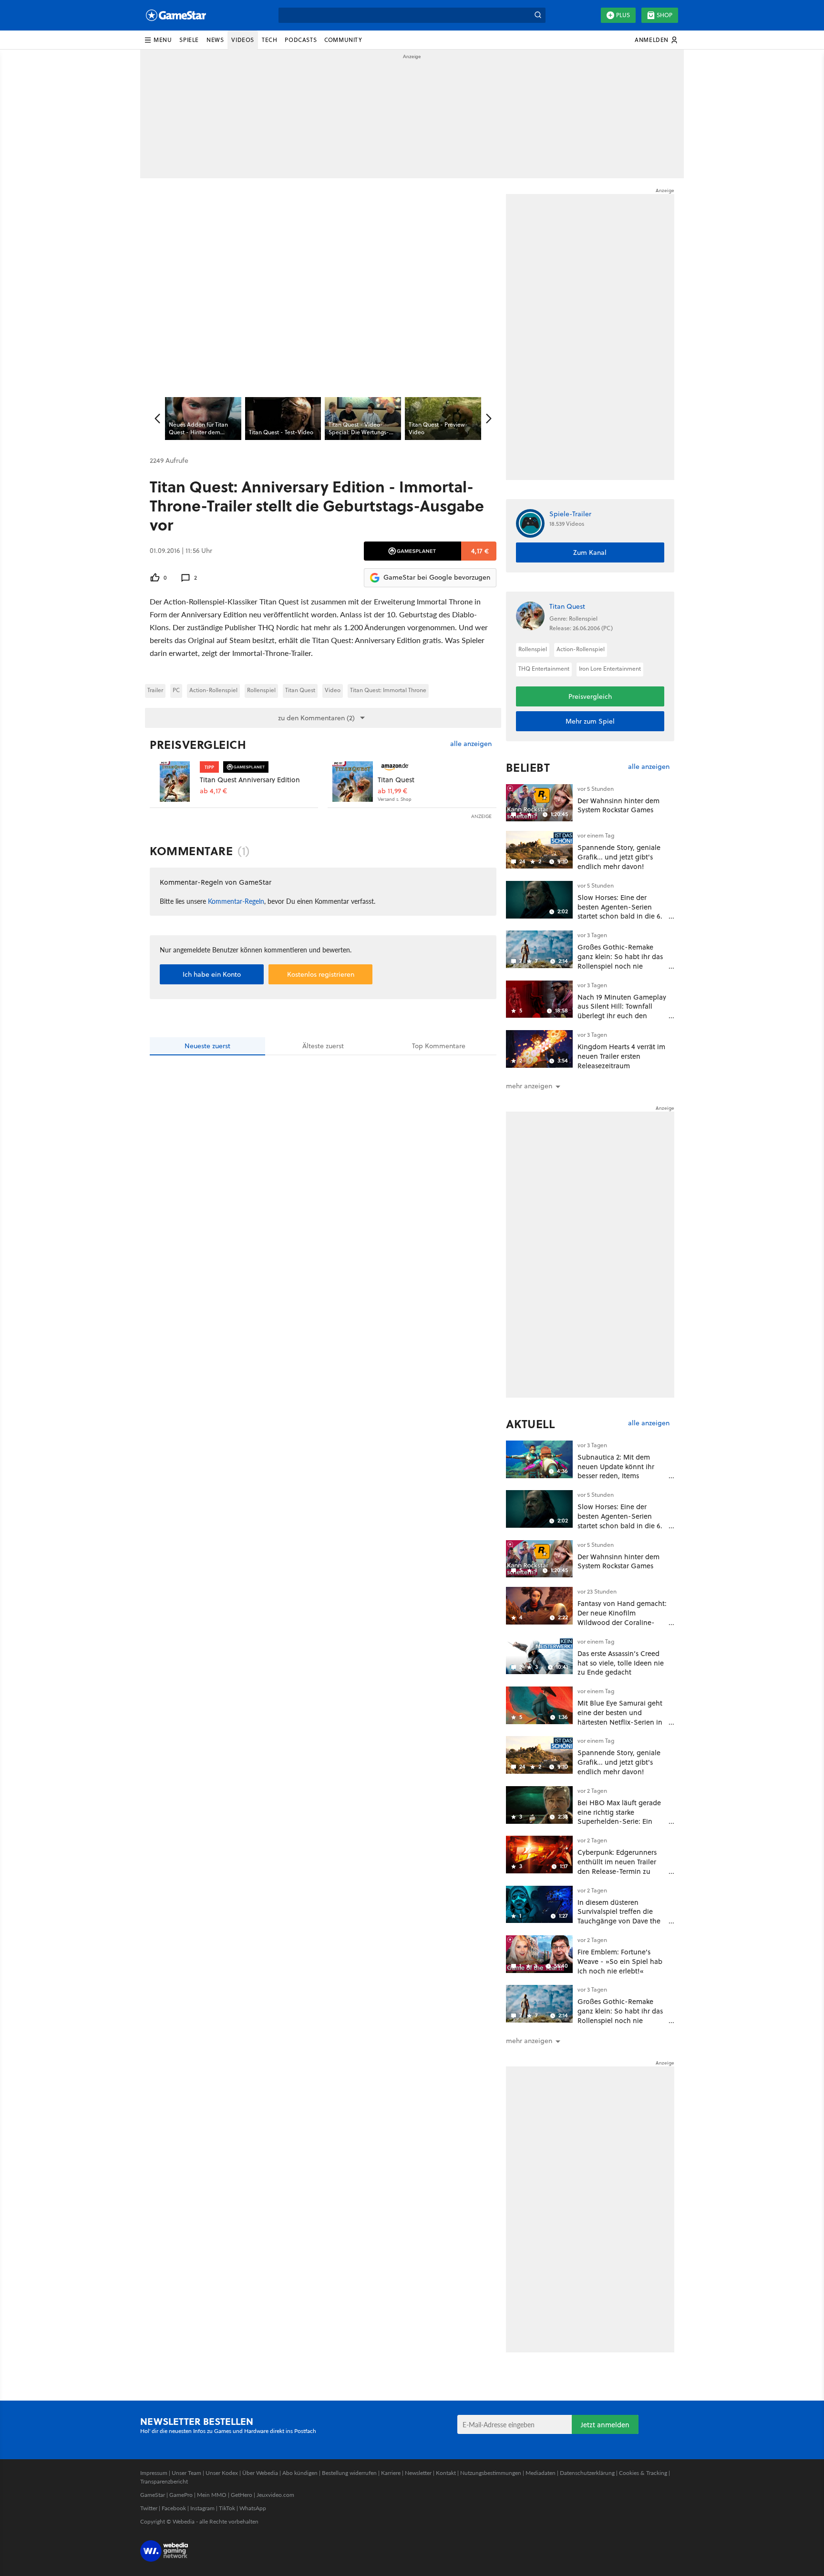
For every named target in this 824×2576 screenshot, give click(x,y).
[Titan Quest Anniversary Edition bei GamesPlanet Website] (175, 782)
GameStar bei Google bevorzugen (437, 577)
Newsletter (418, 2473)
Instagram (202, 2508)
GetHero (242, 2495)
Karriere (391, 2473)
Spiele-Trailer (570, 514)
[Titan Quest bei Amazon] (353, 782)
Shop (664, 15)
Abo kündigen (300, 2473)
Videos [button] (243, 40)
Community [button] (343, 40)
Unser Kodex (222, 2473)
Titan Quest (300, 690)
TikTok (227, 2508)
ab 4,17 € (213, 791)
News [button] (215, 40)
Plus (623, 15)
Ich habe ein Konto (212, 974)
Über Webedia (260, 2473)
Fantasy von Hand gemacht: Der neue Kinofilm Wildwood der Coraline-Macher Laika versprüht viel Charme (622, 1622)
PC (176, 690)
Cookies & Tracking (643, 2473)
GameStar (153, 2495)
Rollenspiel (261, 690)
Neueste (207, 1046)
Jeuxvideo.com (275, 2495)
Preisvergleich (198, 745)
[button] (158, 40)
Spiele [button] (189, 40)
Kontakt (446, 2473)
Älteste (323, 1046)
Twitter (149, 2508)
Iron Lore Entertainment (610, 669)
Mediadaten (541, 2473)
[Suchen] (538, 15)
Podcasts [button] (301, 40)
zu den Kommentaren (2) (316, 718)
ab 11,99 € (392, 791)
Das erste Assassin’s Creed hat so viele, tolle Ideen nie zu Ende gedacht (621, 1663)
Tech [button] (269, 40)
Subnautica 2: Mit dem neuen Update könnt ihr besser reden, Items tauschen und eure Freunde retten (622, 1476)
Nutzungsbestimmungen (491, 2473)
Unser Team (186, 2473)
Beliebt (528, 767)
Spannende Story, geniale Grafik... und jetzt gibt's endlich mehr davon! (619, 857)
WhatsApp (253, 2508)
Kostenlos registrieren (321, 974)
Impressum (154, 2473)
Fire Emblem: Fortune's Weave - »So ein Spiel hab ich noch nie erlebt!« (620, 1961)
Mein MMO (212, 2495)
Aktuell (530, 1424)
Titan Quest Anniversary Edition (250, 780)
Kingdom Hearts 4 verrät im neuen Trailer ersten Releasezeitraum (621, 1056)
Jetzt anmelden (605, 2425)
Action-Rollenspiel (213, 690)
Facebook (174, 2508)
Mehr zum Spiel (590, 721)
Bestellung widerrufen (349, 2473)
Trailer (155, 690)
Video (333, 690)
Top (439, 1046)
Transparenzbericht (164, 2481)
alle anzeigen (471, 744)
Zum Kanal (590, 552)
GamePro (181, 2495)
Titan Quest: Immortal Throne (388, 690)
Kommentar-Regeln (236, 901)
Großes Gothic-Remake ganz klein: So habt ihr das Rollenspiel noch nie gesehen (620, 961)
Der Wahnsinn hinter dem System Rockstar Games (618, 805)
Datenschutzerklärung (587, 2473)
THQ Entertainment (544, 669)
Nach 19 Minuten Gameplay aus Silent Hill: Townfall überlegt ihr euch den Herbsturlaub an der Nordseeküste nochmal (622, 1016)
